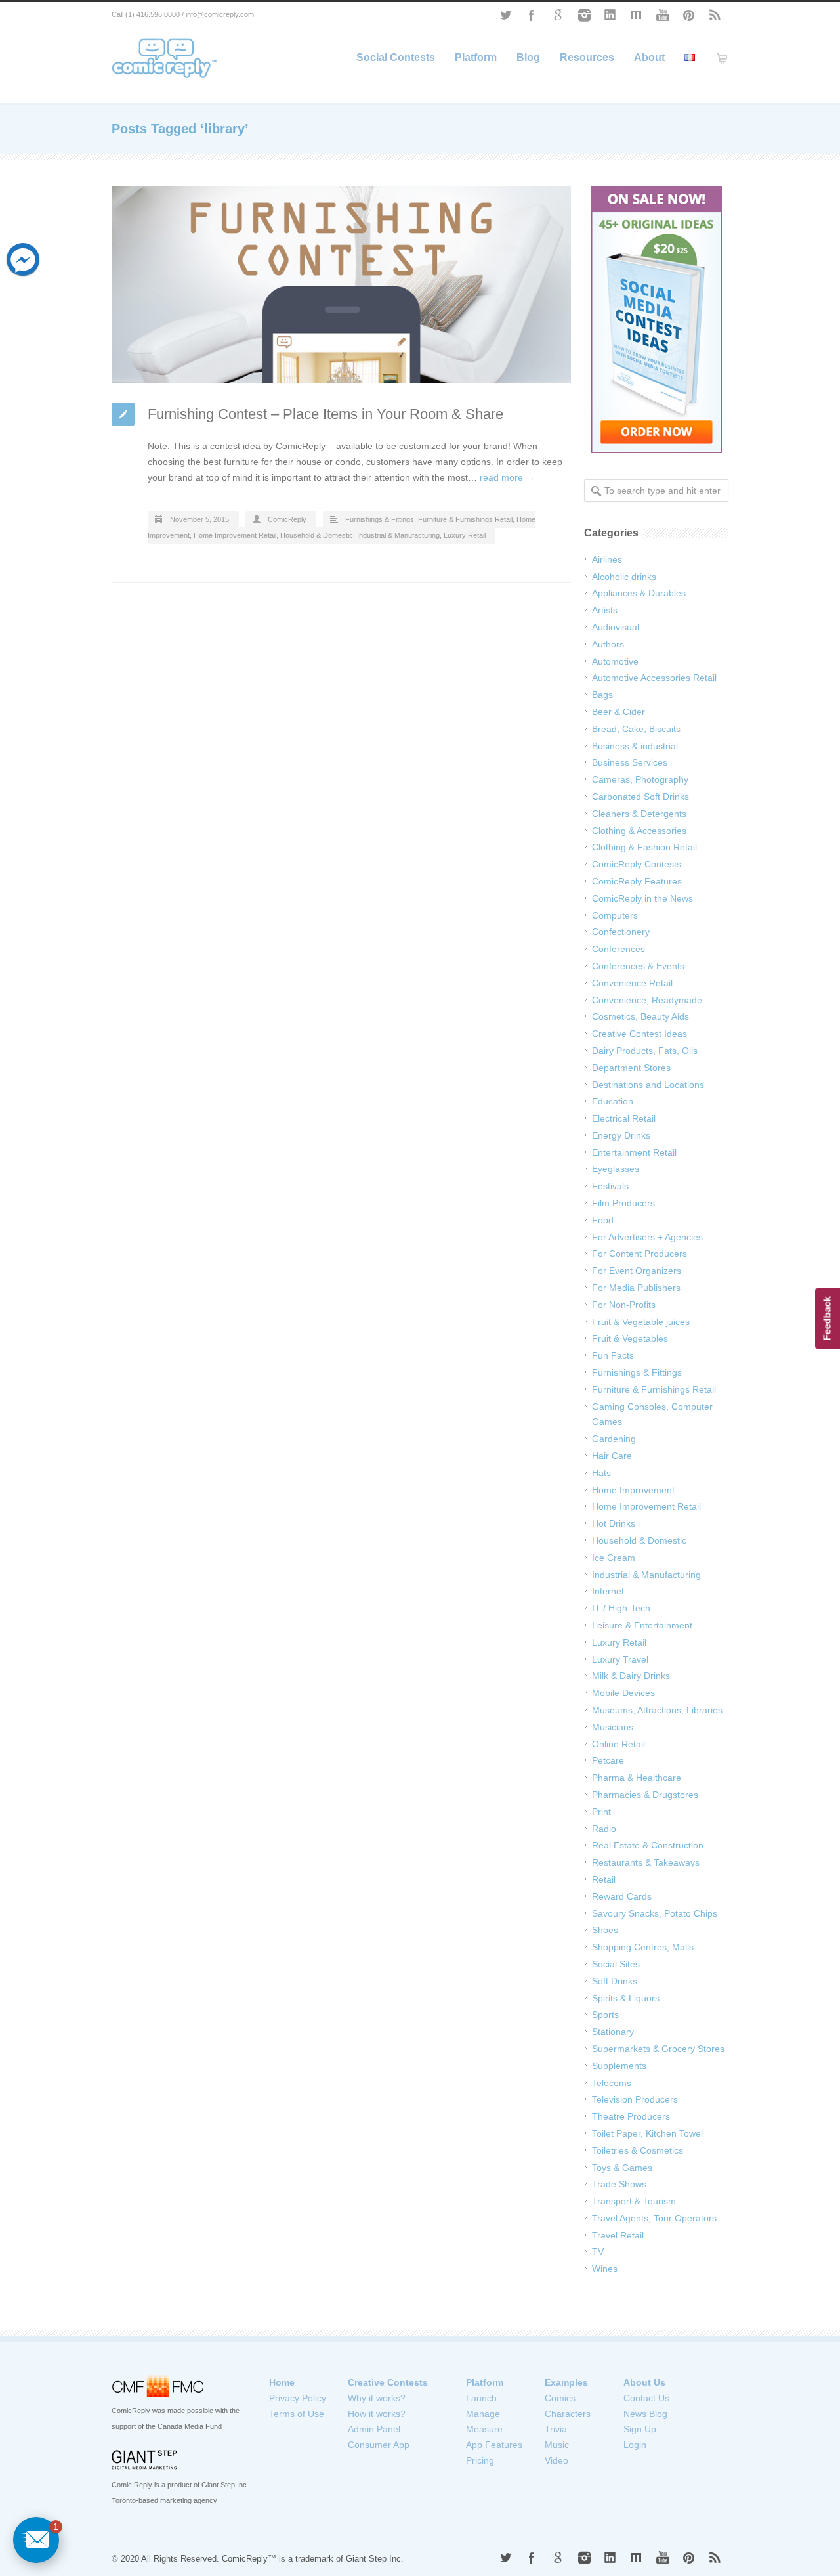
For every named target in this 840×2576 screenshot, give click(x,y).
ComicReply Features (637, 881)
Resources (587, 57)
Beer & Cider (619, 712)
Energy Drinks (621, 1135)
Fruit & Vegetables (630, 1338)
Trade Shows (619, 2184)
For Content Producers (640, 1254)
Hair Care (612, 1456)
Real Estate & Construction (648, 1845)
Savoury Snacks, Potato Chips (655, 1913)
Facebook (532, 15)
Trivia (556, 2429)
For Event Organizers (637, 1271)
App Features (494, 2445)
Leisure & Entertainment (642, 1625)
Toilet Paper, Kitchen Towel (647, 2133)
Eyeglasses (616, 1169)
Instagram (584, 15)
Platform (476, 57)
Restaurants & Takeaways (646, 1862)
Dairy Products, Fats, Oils (645, 1051)
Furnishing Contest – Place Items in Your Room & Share (325, 414)
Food (603, 1220)
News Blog (645, 2414)
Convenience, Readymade (647, 1000)
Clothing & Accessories (639, 831)
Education (613, 1101)
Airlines (607, 559)
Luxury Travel (620, 1659)
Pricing (480, 2460)
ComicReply (287, 519)
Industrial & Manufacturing (398, 535)
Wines (605, 2269)
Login (635, 2445)
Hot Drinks (614, 1523)
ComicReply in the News (642, 898)
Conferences (619, 949)
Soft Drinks (615, 1981)
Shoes (605, 1930)
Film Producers (623, 1203)
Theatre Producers (631, 2116)
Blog (528, 57)
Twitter (505, 15)
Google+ (558, 15)
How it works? (377, 2414)
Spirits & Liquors (626, 1998)
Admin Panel (374, 2429)
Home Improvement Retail (235, 535)
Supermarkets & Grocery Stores (658, 2049)
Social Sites (616, 1964)
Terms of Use (297, 2414)
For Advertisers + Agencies (647, 1237)
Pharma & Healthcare (637, 1778)
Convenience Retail (632, 983)
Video (556, 2460)
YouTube (663, 15)
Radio (604, 1829)
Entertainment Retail (634, 1152)
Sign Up (640, 2429)
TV (598, 2252)
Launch (481, 2398)
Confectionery (621, 932)
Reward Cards (622, 1896)
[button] (36, 2540)
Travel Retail (618, 2235)
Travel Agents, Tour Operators (654, 2218)
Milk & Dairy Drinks (631, 1676)
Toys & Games (622, 2168)
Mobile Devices (623, 1693)
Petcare (608, 1760)
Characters (568, 2414)
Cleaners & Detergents (639, 814)
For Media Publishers (636, 1288)
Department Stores (631, 1068)
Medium (637, 15)
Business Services (630, 762)
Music (557, 2445)
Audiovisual (616, 627)
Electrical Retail (624, 1118)
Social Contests (396, 57)
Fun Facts (613, 1355)
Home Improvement (633, 1490)
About (649, 57)
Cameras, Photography (640, 779)
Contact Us (646, 2398)
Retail (604, 1879)
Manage (483, 2414)
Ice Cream (614, 1558)
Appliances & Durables (639, 593)
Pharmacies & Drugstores (645, 1795)
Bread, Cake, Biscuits (636, 729)
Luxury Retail (465, 535)
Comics (560, 2398)
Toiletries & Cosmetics (638, 2150)
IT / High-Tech (621, 1608)
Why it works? (377, 2398)
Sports (605, 2015)
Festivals (610, 1186)
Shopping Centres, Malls (643, 1947)
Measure (484, 2429)
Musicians (613, 1727)
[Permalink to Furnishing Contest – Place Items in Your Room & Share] (341, 284)
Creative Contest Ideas (640, 1034)
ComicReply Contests (637, 864)
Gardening (614, 1439)
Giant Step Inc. (375, 2559)
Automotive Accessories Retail (654, 678)
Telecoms (612, 2083)
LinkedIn (610, 15)
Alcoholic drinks (624, 577)
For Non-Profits (624, 1305)
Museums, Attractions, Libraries (657, 1710)
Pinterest (689, 15)
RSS (715, 15)
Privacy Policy (298, 2398)
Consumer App (379, 2445)
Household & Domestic (317, 535)
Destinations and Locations (648, 1085)
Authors (608, 644)
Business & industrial (635, 746)
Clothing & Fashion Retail (644, 847)
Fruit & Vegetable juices (641, 1322)
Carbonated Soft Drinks (640, 797)
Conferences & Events (638, 966)
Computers (615, 915)
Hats (601, 1473)
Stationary (613, 2032)
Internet (608, 1591)
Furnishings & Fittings (380, 519)
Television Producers (635, 2099)
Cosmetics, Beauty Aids (640, 1016)
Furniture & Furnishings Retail (465, 519)
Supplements (619, 2066)
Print (601, 1812)
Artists (605, 610)
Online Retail (619, 1744)
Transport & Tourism (634, 2201)
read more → (507, 477)
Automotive (615, 661)
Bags (602, 695)
